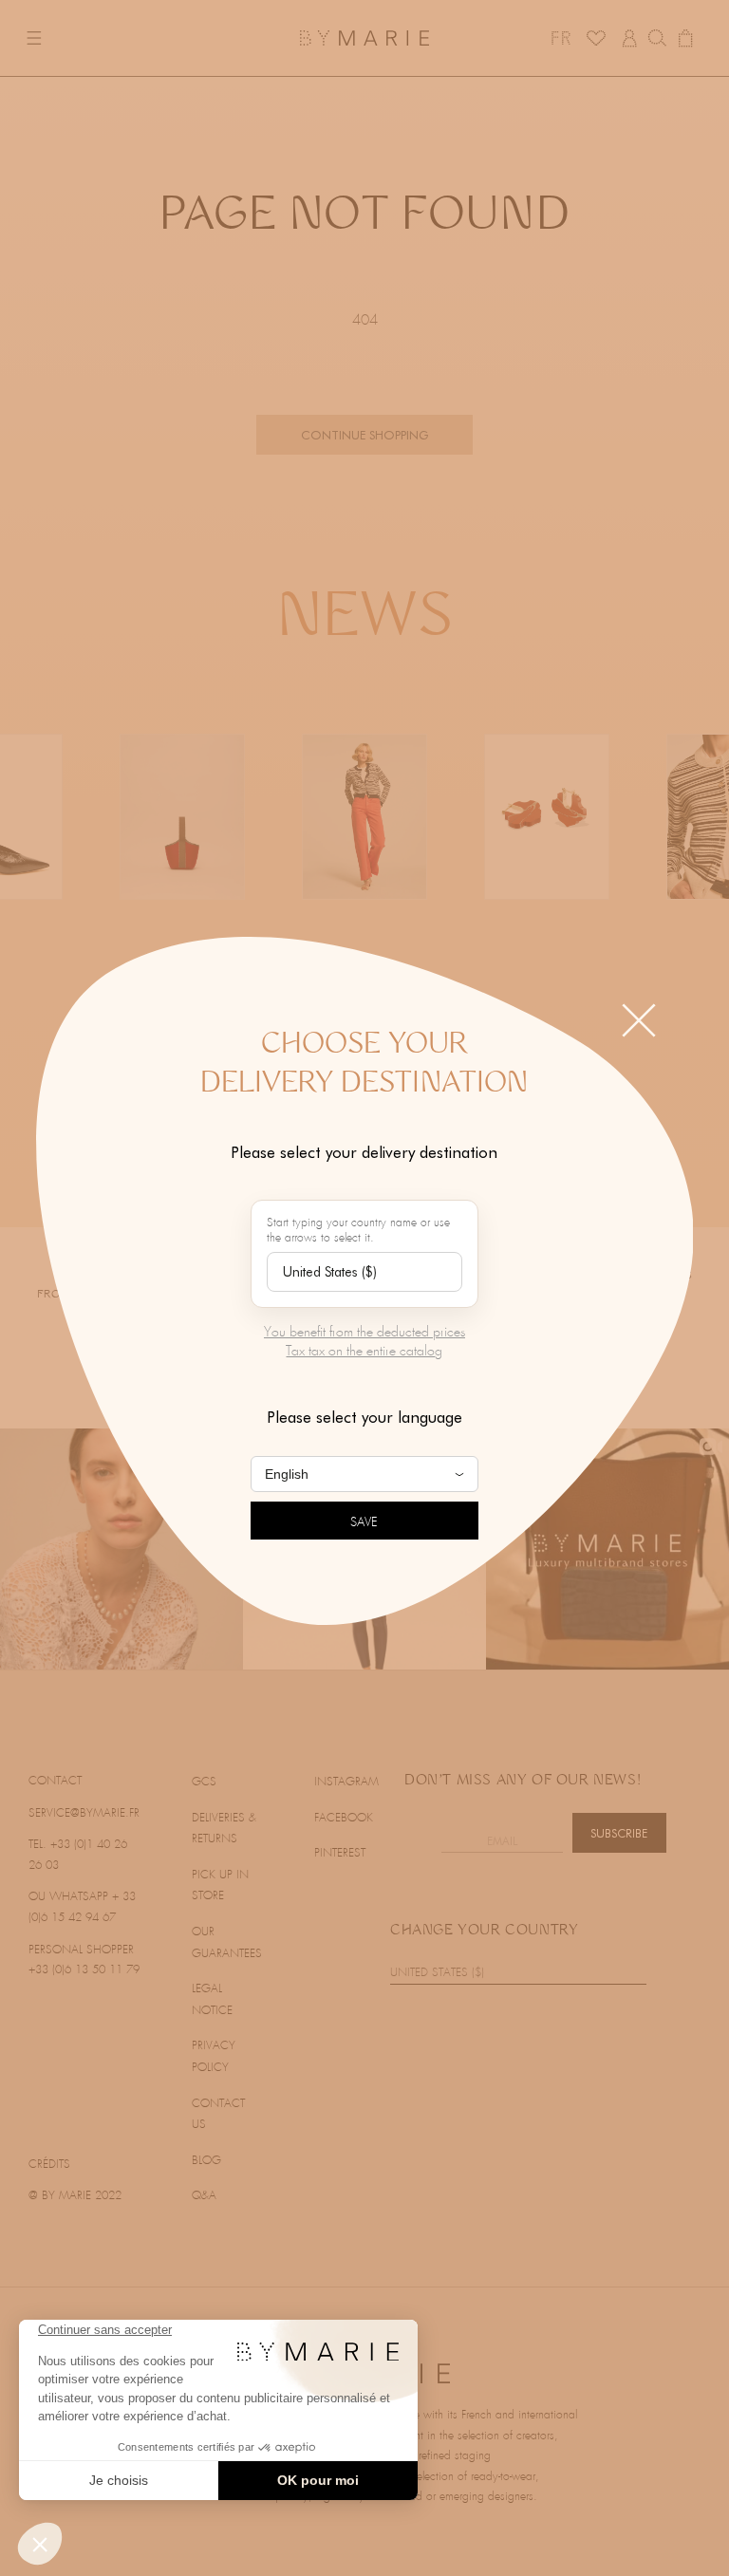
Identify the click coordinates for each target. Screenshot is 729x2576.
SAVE (364, 1523)
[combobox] (364, 1272)
